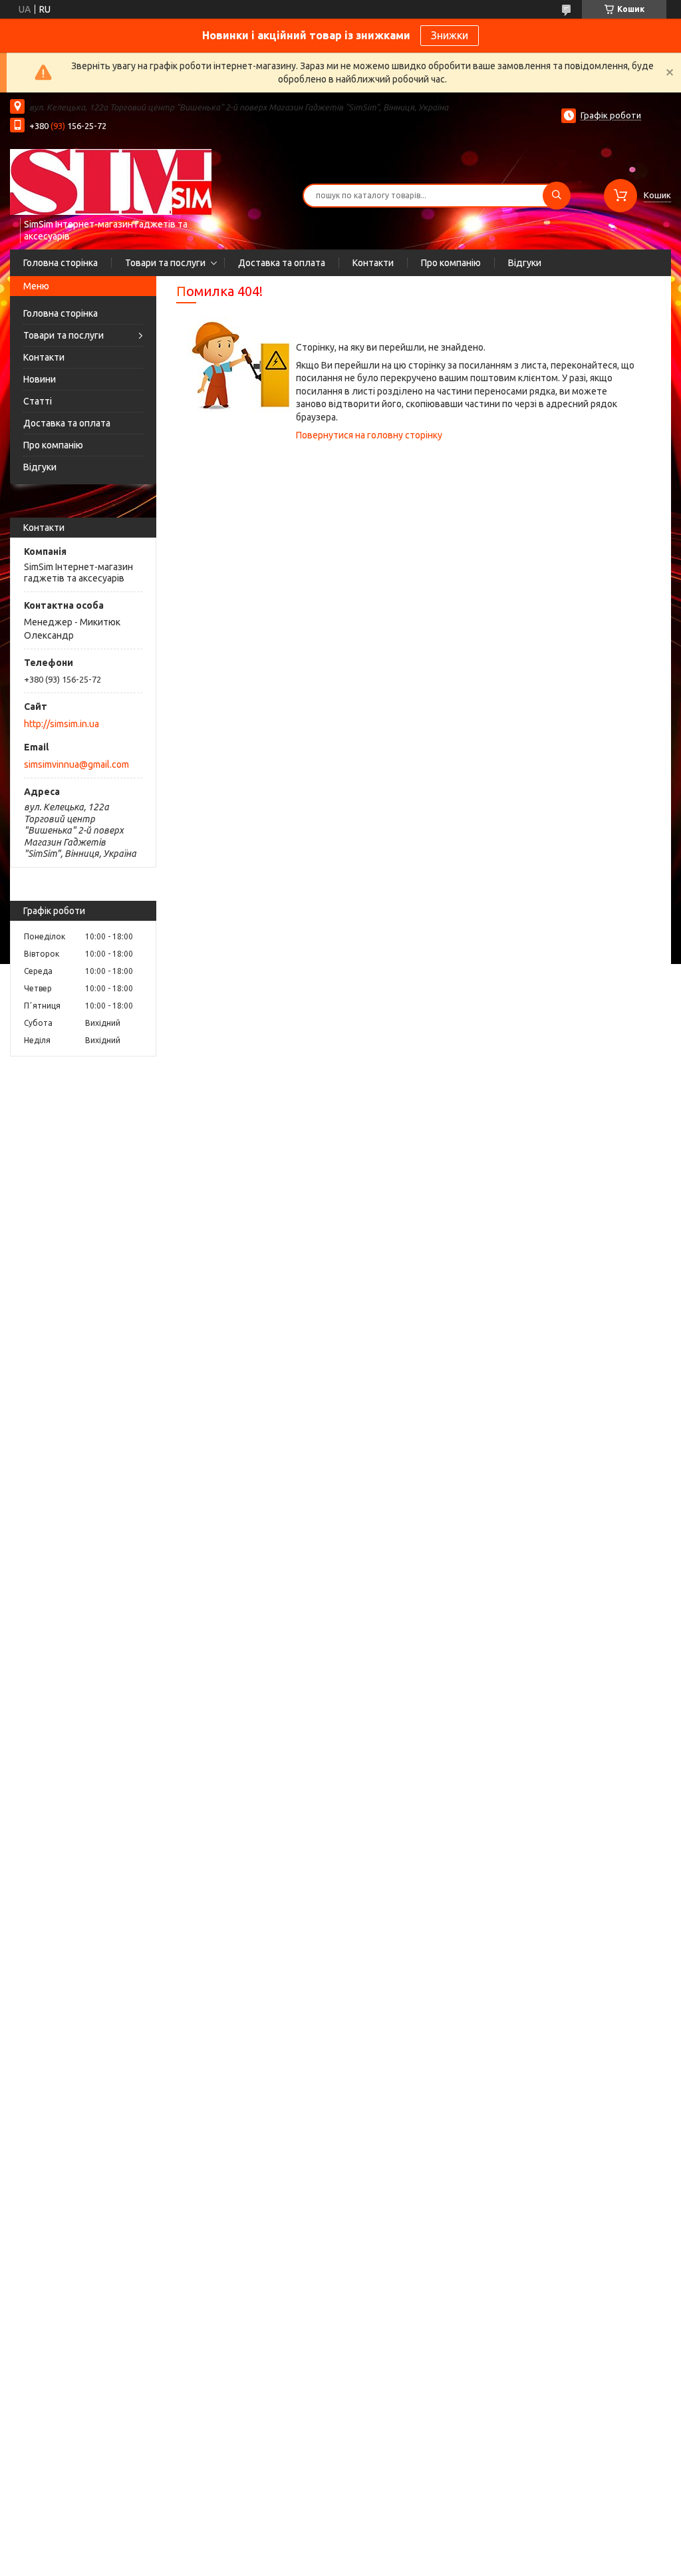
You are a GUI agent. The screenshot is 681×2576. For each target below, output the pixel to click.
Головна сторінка (61, 263)
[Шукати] (557, 196)
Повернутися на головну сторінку (369, 435)
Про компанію (451, 263)
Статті (38, 401)
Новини (40, 379)
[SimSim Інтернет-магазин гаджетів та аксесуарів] (111, 182)
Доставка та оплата (282, 263)
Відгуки (525, 263)
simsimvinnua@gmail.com (76, 764)
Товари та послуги (165, 263)
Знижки (450, 35)
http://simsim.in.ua (62, 724)
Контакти (373, 263)
